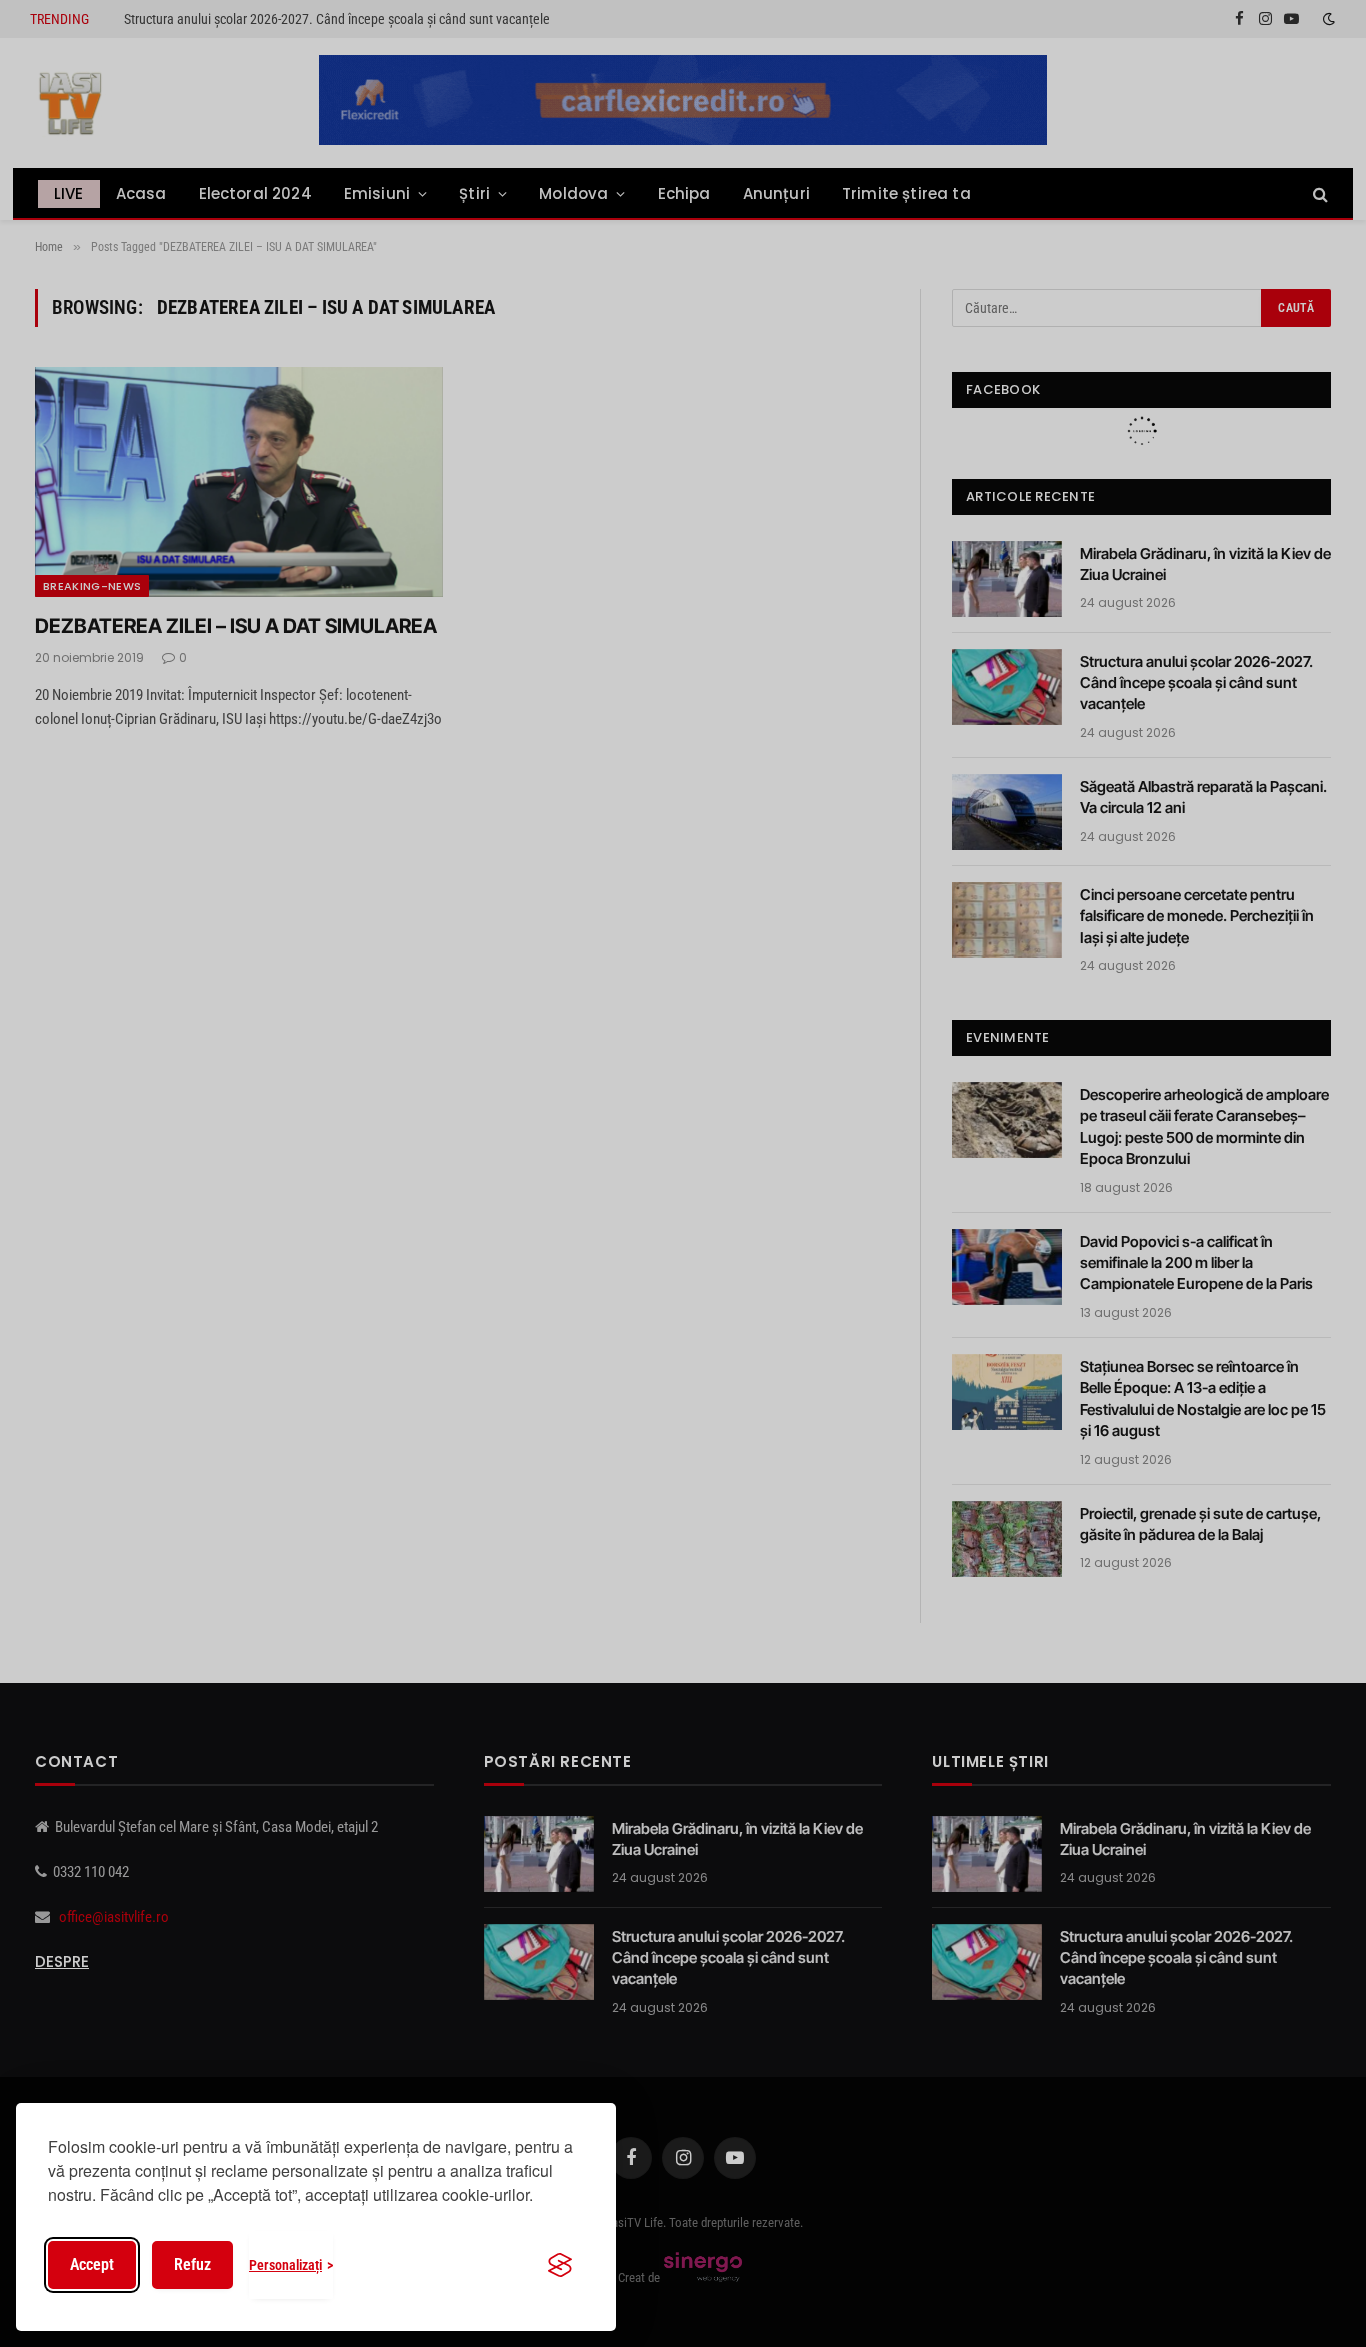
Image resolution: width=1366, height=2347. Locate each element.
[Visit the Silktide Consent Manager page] (560, 2265)
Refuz (192, 2264)
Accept (92, 2264)
